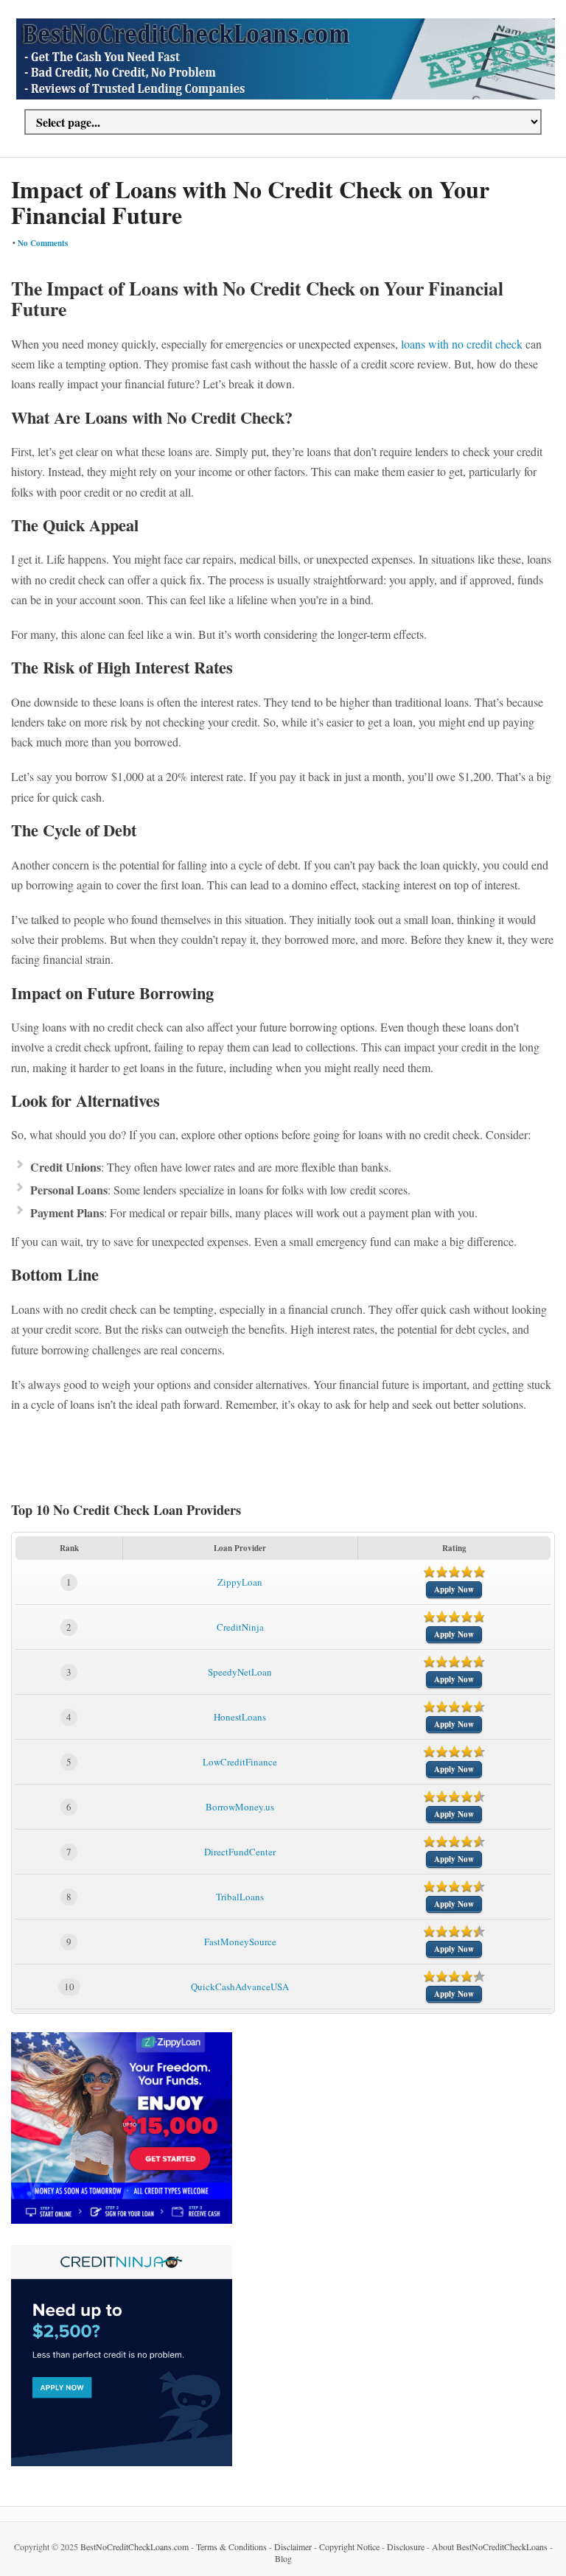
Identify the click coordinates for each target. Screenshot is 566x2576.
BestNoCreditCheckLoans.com (134, 2547)
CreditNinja (240, 1627)
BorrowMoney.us (240, 1807)
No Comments (43, 243)
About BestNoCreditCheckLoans (490, 2547)
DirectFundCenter (240, 1852)
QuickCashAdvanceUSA (240, 1987)
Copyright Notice (349, 2547)
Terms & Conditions (231, 2547)
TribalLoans (240, 1897)
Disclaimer (293, 2547)
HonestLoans (240, 1717)
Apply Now (454, 1589)
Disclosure (406, 2547)
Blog (283, 2558)
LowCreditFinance (240, 1762)
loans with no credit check (462, 344)
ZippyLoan (240, 1582)
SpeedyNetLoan (240, 1672)
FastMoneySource (240, 1942)
